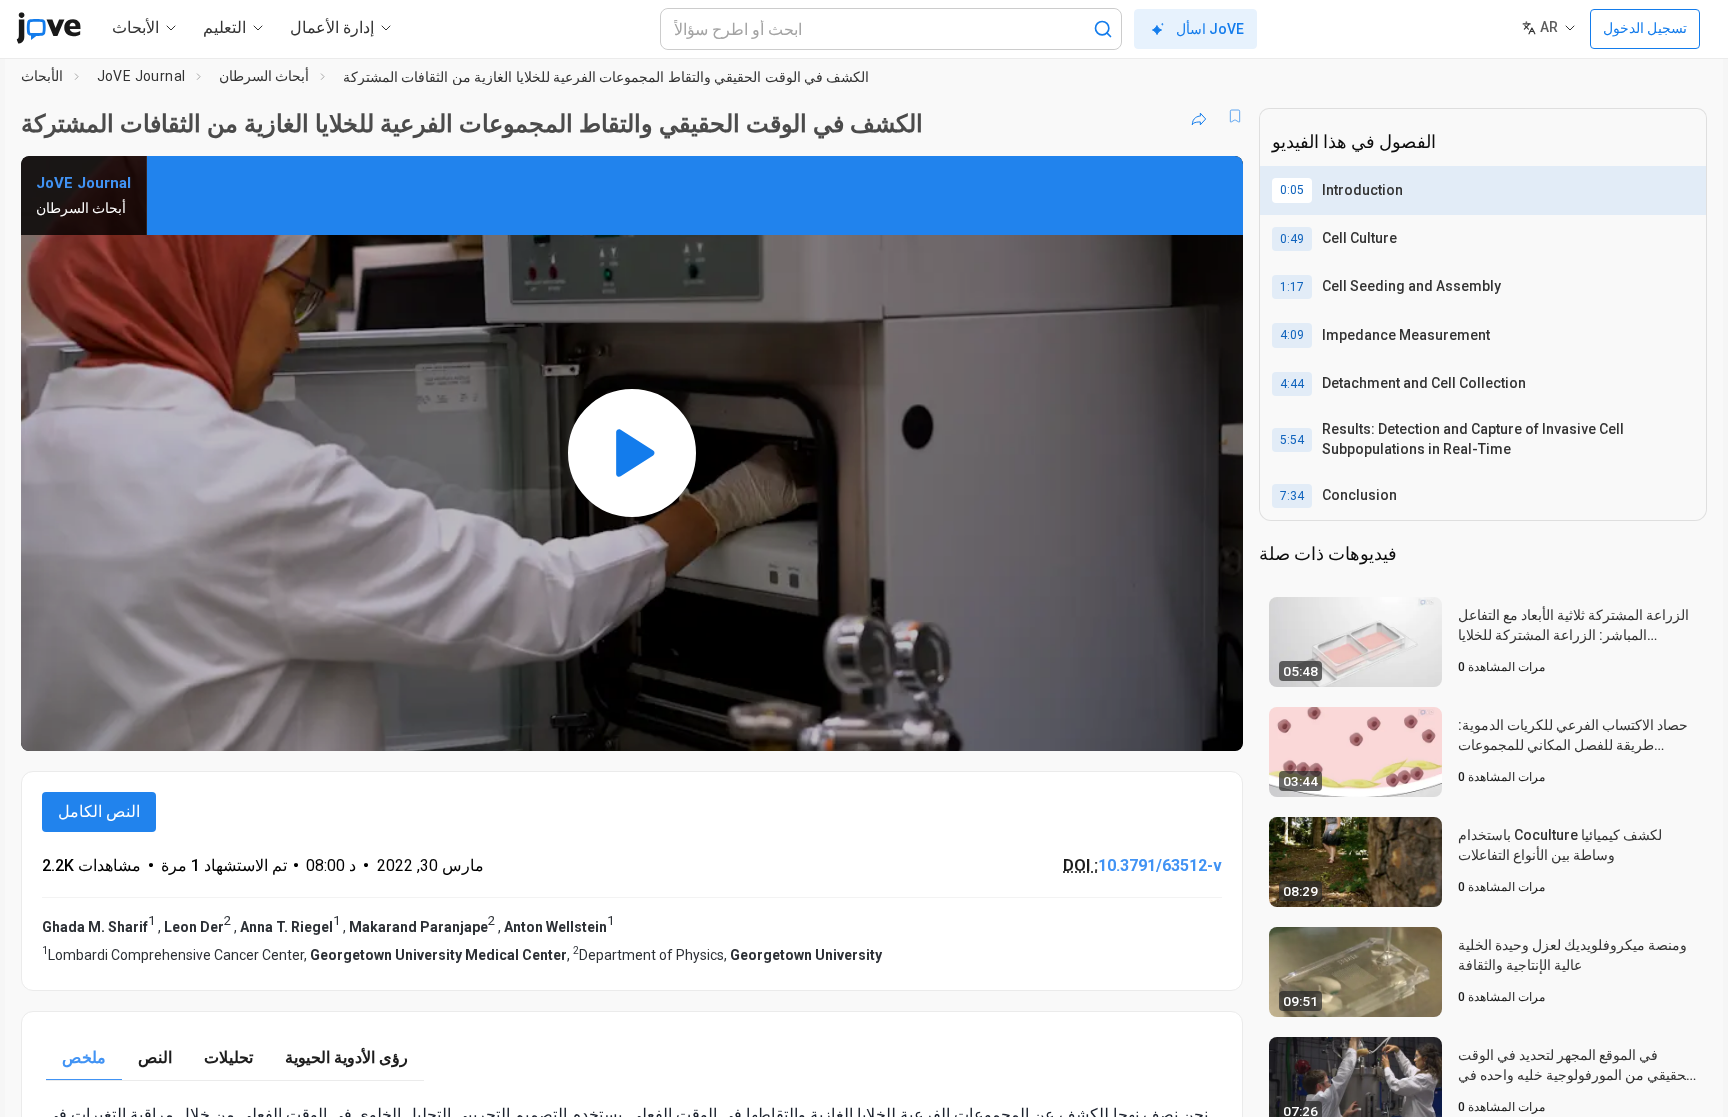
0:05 (1292, 190)
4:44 (1292, 384)
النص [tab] (155, 1057)
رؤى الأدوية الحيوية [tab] (346, 1057)
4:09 (1292, 335)
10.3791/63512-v (1160, 865)
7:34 (1292, 496)
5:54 (1292, 440)
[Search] (1103, 29)
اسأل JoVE (1210, 29)
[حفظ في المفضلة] (1235, 116)
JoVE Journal (141, 76)
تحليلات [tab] (228, 1057)
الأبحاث (42, 76)
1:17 (1292, 287)
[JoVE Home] (48, 28)
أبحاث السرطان (264, 76)
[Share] (1199, 116)
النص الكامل (99, 811)
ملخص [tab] (84, 1057)
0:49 (1292, 239)
